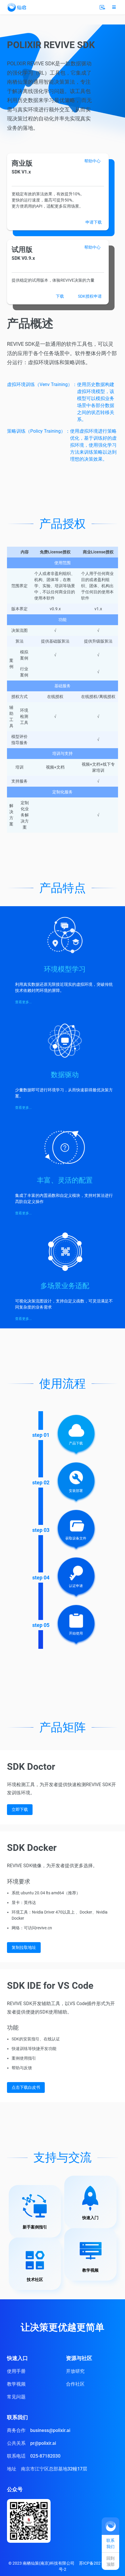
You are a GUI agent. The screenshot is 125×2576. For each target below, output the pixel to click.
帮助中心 (92, 161)
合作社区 (75, 2384)
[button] (114, 7)
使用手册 (16, 2371)
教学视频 (16, 2384)
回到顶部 (110, 2561)
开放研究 (75, 2371)
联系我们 (110, 2543)
